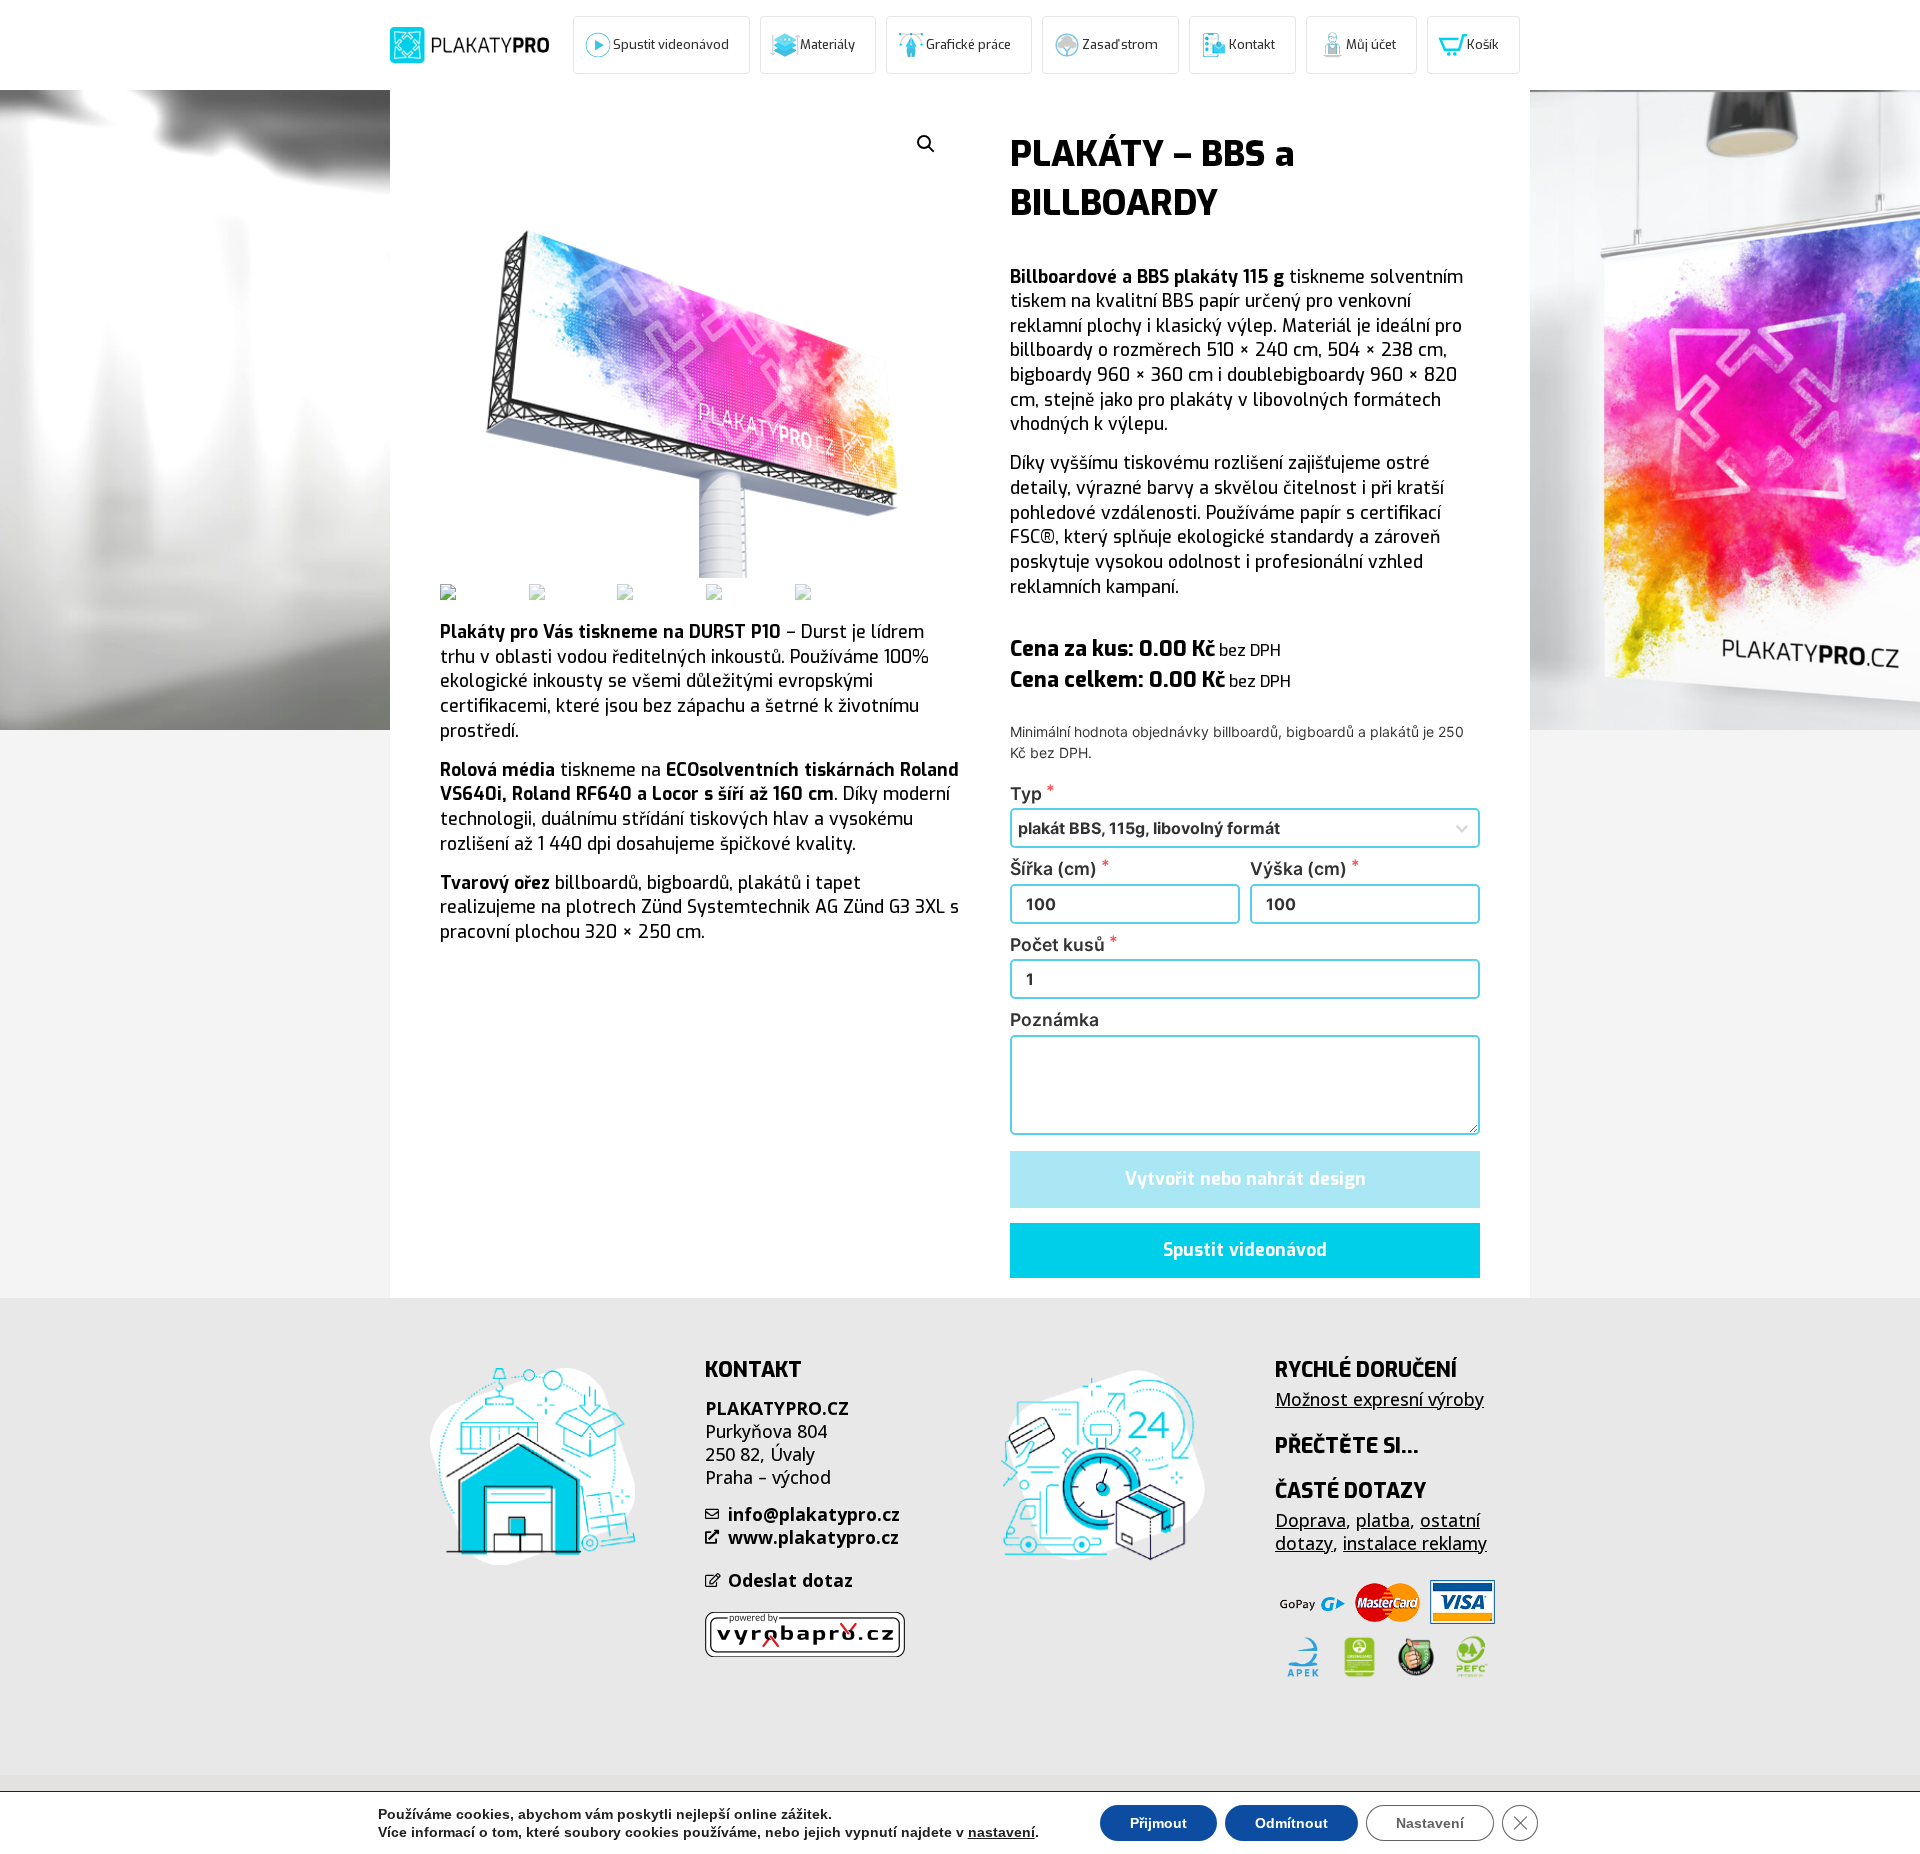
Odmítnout (1291, 1823)
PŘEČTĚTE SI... (1347, 1446)
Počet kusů (1059, 945)
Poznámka (1054, 1020)
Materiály (827, 44)
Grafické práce (968, 44)
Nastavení (1430, 1823)
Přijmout (1158, 1823)
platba (1383, 1520)
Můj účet (1371, 44)
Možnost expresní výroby (1379, 1399)
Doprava (1310, 1520)
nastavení (1001, 1832)
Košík (1483, 44)
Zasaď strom (1120, 44)
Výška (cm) (1300, 869)
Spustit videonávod (671, 44)
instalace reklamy (1415, 1543)
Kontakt (1252, 44)
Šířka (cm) (1055, 869)
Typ (1028, 794)
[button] (1245, 1250)
